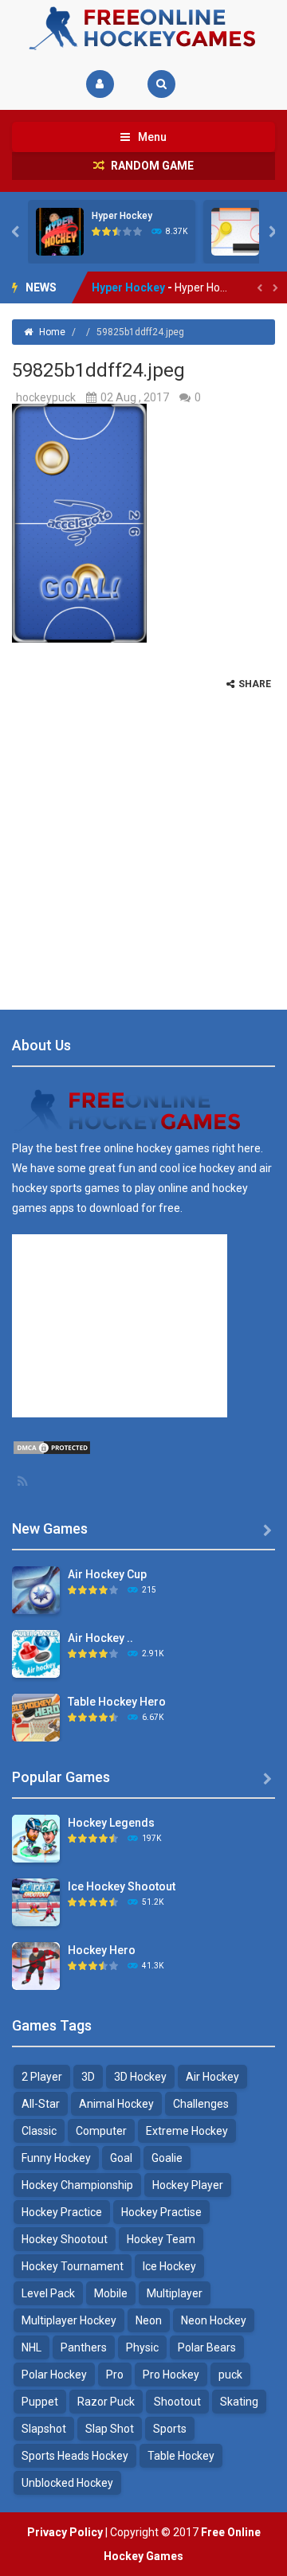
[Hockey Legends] (36, 1838)
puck (230, 2375)
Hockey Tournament (73, 2266)
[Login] (100, 84)
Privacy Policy (65, 2532)
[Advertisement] (143, 834)
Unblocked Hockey (67, 2483)
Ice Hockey (169, 2266)
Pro (115, 2375)
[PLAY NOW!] (60, 231)
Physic (142, 2347)
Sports (170, 2429)
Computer (101, 2131)
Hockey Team (161, 2239)
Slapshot (44, 2429)
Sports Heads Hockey (75, 2456)
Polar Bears (207, 2347)
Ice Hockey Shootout (122, 1886)
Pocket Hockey (132, 288)
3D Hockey (140, 2077)
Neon (149, 2320)
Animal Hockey (116, 2104)
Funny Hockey (56, 2158)
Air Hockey (212, 2077)
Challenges (201, 2104)
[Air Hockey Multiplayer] (36, 1653)
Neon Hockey (214, 2320)
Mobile (111, 2293)
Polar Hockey (54, 2375)
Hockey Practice (62, 2212)
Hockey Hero (102, 1950)
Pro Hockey (171, 2375)
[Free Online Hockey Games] (143, 27)
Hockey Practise (161, 2212)
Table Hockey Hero (117, 1702)
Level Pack (48, 2293)
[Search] (161, 84)
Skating (239, 2402)
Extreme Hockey (187, 2131)
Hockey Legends (111, 1823)
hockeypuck (46, 397)
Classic (39, 2131)
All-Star (41, 2104)
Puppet (40, 2402)
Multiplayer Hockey (69, 2320)
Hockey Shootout (65, 2239)
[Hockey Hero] (36, 1965)
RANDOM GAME (151, 166)
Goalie (167, 2158)
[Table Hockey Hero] (36, 1717)
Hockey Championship (77, 2185)
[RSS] (24, 1481)
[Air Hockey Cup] (36, 1589)
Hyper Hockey (122, 216)
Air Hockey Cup (107, 1574)
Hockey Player (188, 2185)
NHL (31, 2347)
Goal (121, 2158)
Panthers (84, 2347)
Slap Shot (110, 2429)
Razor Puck (106, 2402)
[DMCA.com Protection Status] (52, 1447)
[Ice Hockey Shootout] (36, 1902)
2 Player (42, 2077)
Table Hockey (181, 2456)
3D (88, 2077)
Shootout (177, 2402)
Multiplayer (175, 2293)
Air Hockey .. (100, 1638)
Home (52, 332)
